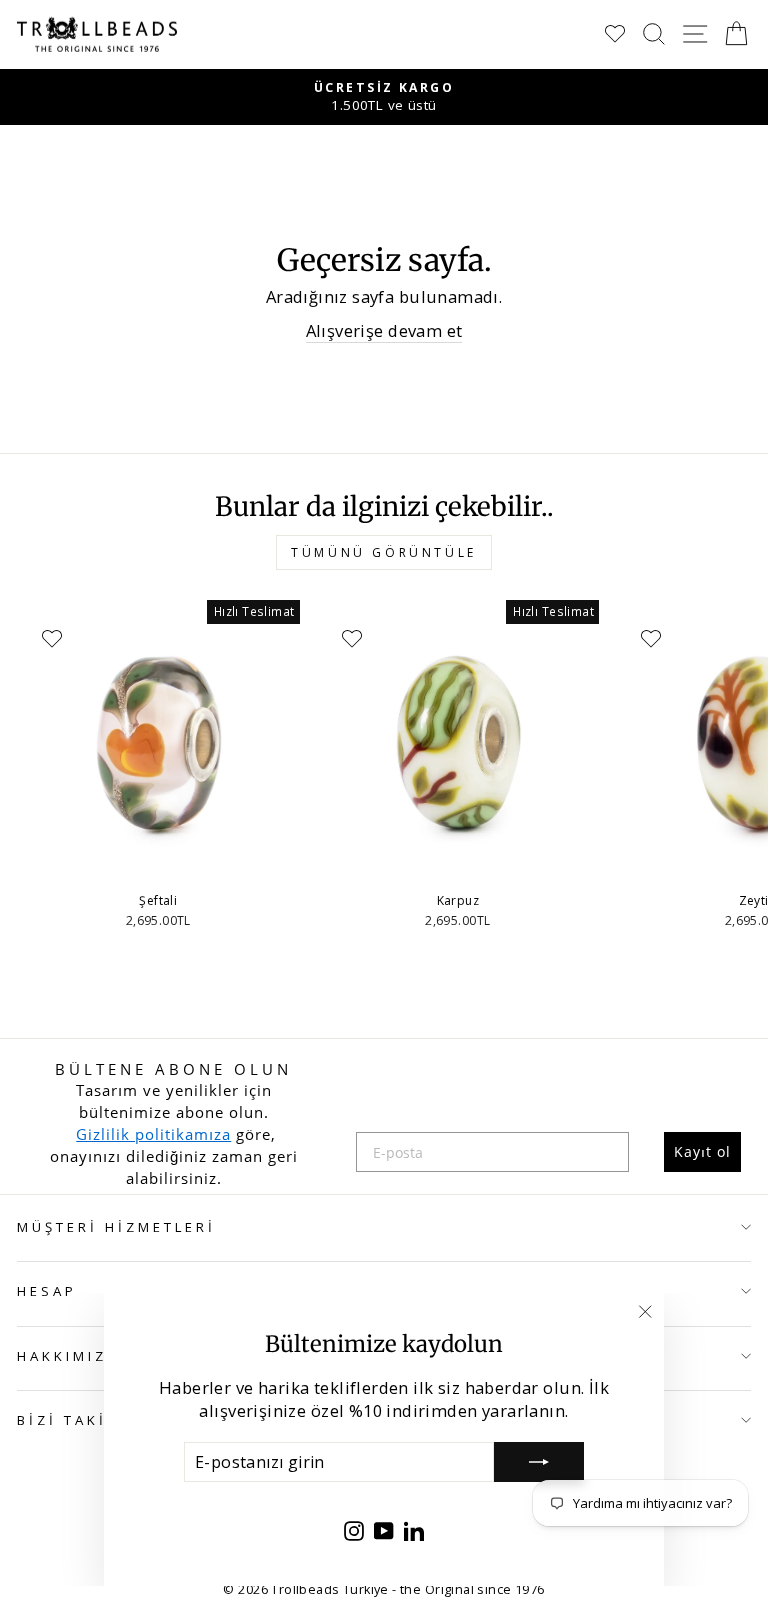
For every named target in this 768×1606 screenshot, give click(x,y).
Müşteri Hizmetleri (116, 1227)
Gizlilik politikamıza (153, 1134)
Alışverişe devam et (384, 330)
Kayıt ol (702, 1151)
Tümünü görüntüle (384, 552)
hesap (47, 1291)
